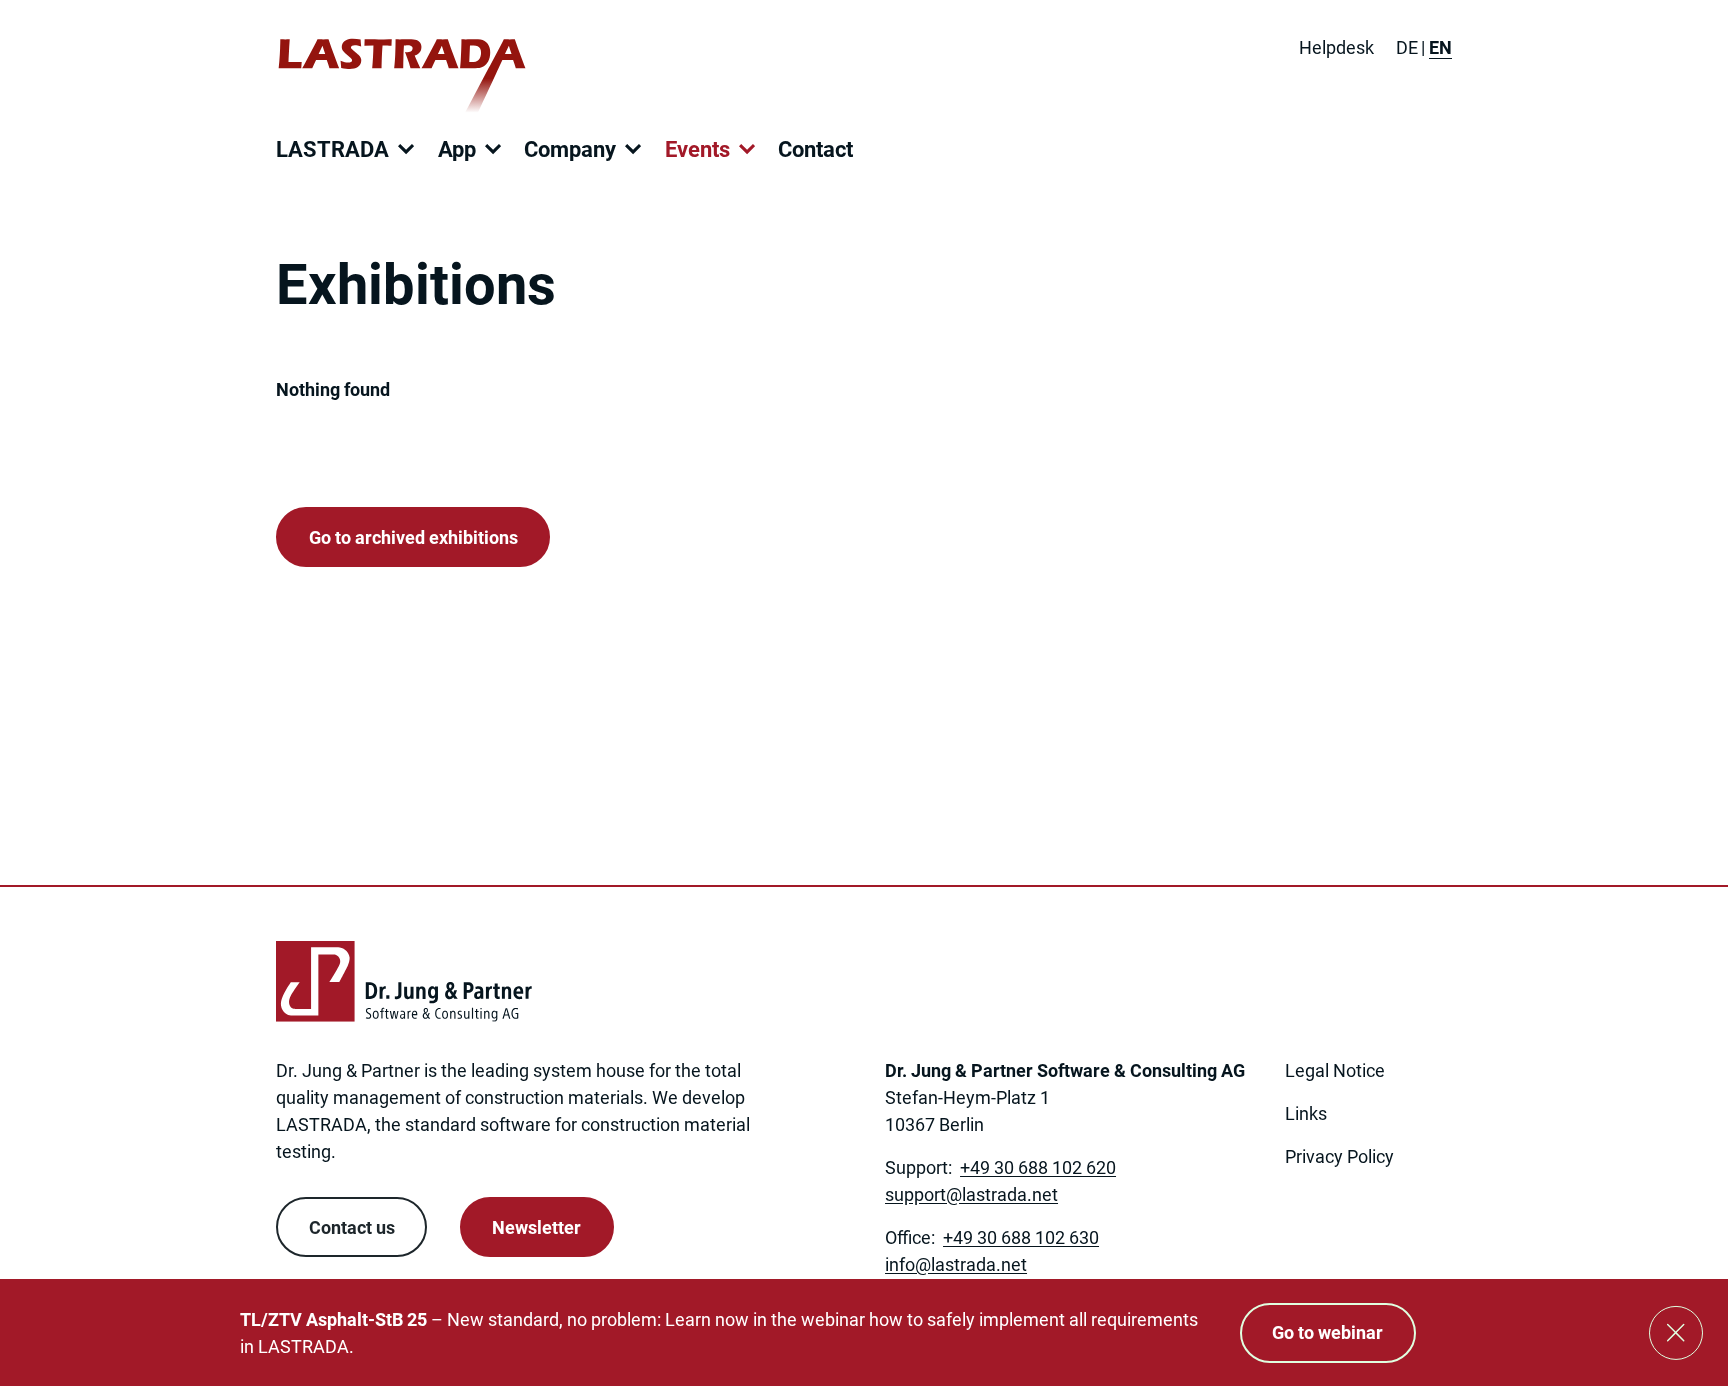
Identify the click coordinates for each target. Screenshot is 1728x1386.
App (457, 149)
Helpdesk (1336, 47)
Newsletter (536, 1227)
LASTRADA (332, 149)
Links (1306, 1113)
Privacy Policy (1339, 1156)
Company (570, 149)
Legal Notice (1335, 1070)
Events (697, 149)
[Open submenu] (406, 149)
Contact (815, 149)
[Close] (1676, 1333)
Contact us (352, 1227)
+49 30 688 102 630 (1021, 1237)
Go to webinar (1327, 1332)
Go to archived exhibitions (413, 537)
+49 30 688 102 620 (1038, 1167)
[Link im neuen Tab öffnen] (1298, 1215)
